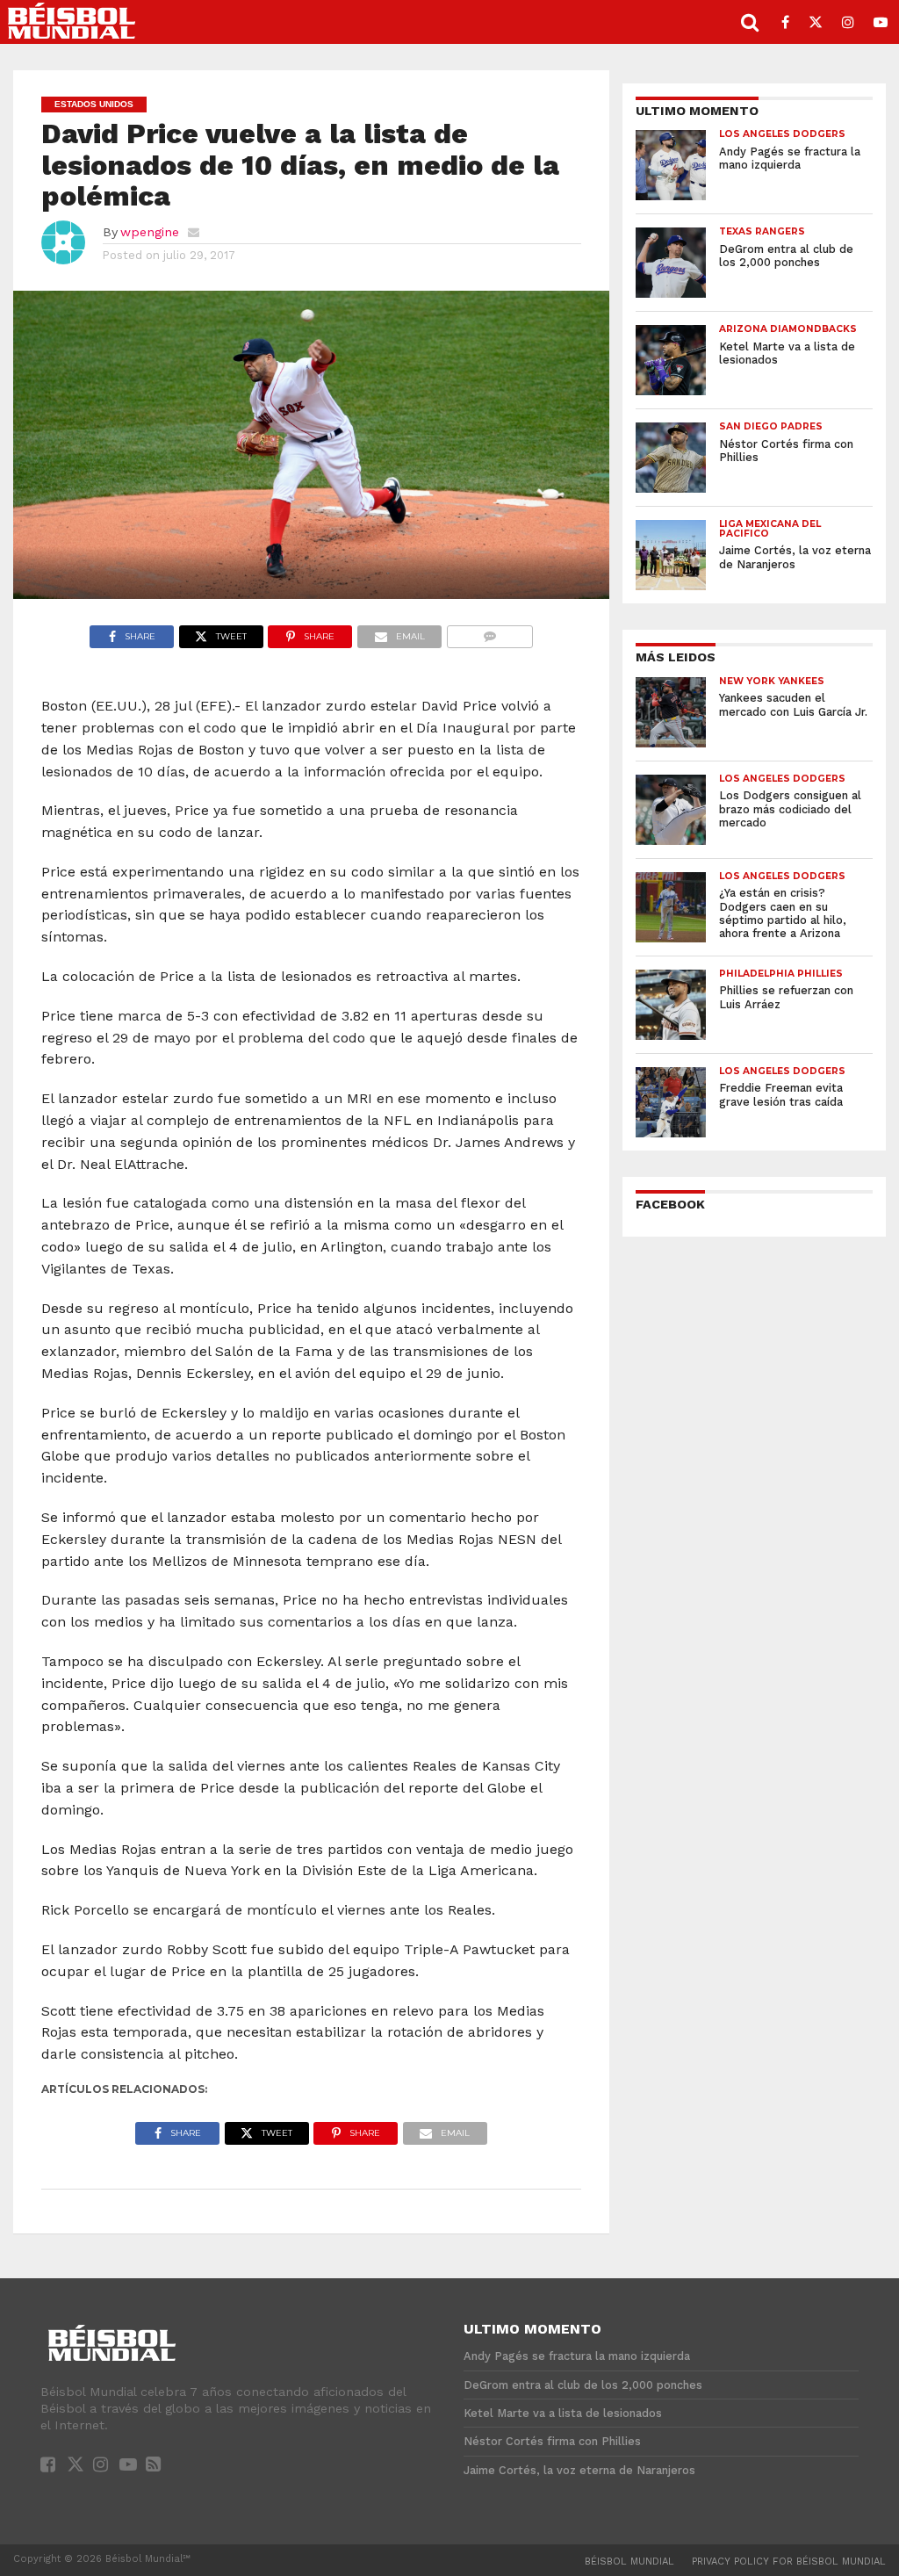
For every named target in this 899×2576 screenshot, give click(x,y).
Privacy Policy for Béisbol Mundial (789, 2562)
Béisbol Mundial (629, 2562)
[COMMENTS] (489, 632)
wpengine (150, 232)
